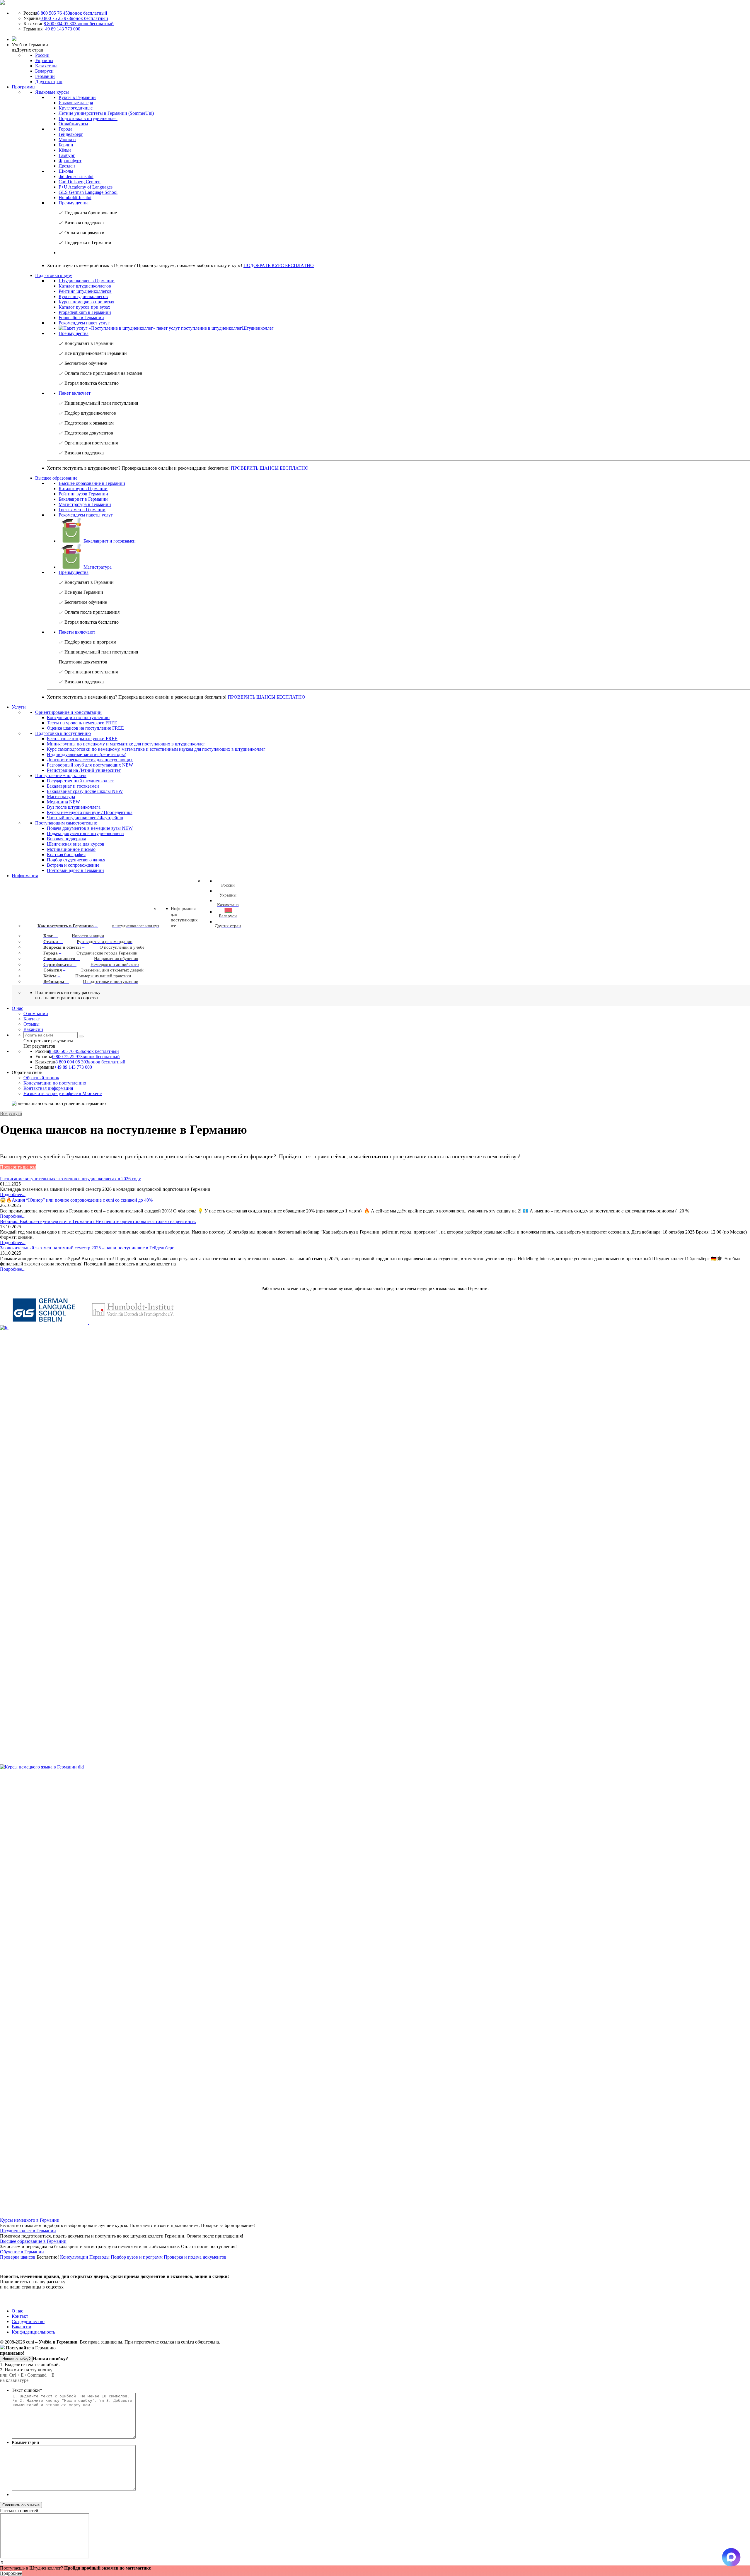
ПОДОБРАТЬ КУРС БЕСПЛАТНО (279, 265)
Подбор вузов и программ (137, 2257)
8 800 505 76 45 (72, 13)
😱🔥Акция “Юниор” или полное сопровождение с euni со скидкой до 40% (76, 1200)
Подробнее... (13, 1194)
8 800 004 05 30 (79, 24)
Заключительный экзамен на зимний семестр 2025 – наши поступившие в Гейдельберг (87, 1248)
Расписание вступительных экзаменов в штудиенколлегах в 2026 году (70, 1179)
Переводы (99, 2257)
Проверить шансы (18, 1167)
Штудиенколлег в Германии (28, 2231)
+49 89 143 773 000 (61, 29)
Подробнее (11, 2573)
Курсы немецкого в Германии (30, 2220)
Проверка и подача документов (195, 2257)
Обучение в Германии (22, 2252)
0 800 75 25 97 (74, 18)
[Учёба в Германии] (2, 3)
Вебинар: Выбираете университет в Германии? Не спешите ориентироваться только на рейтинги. (98, 1221)
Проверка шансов (18, 2257)
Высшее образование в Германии (33, 2241)
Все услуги (11, 1113)
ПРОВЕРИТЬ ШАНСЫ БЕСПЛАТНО (270, 468)
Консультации (74, 2257)
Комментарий (25, 2442)
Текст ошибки (27, 2390)
